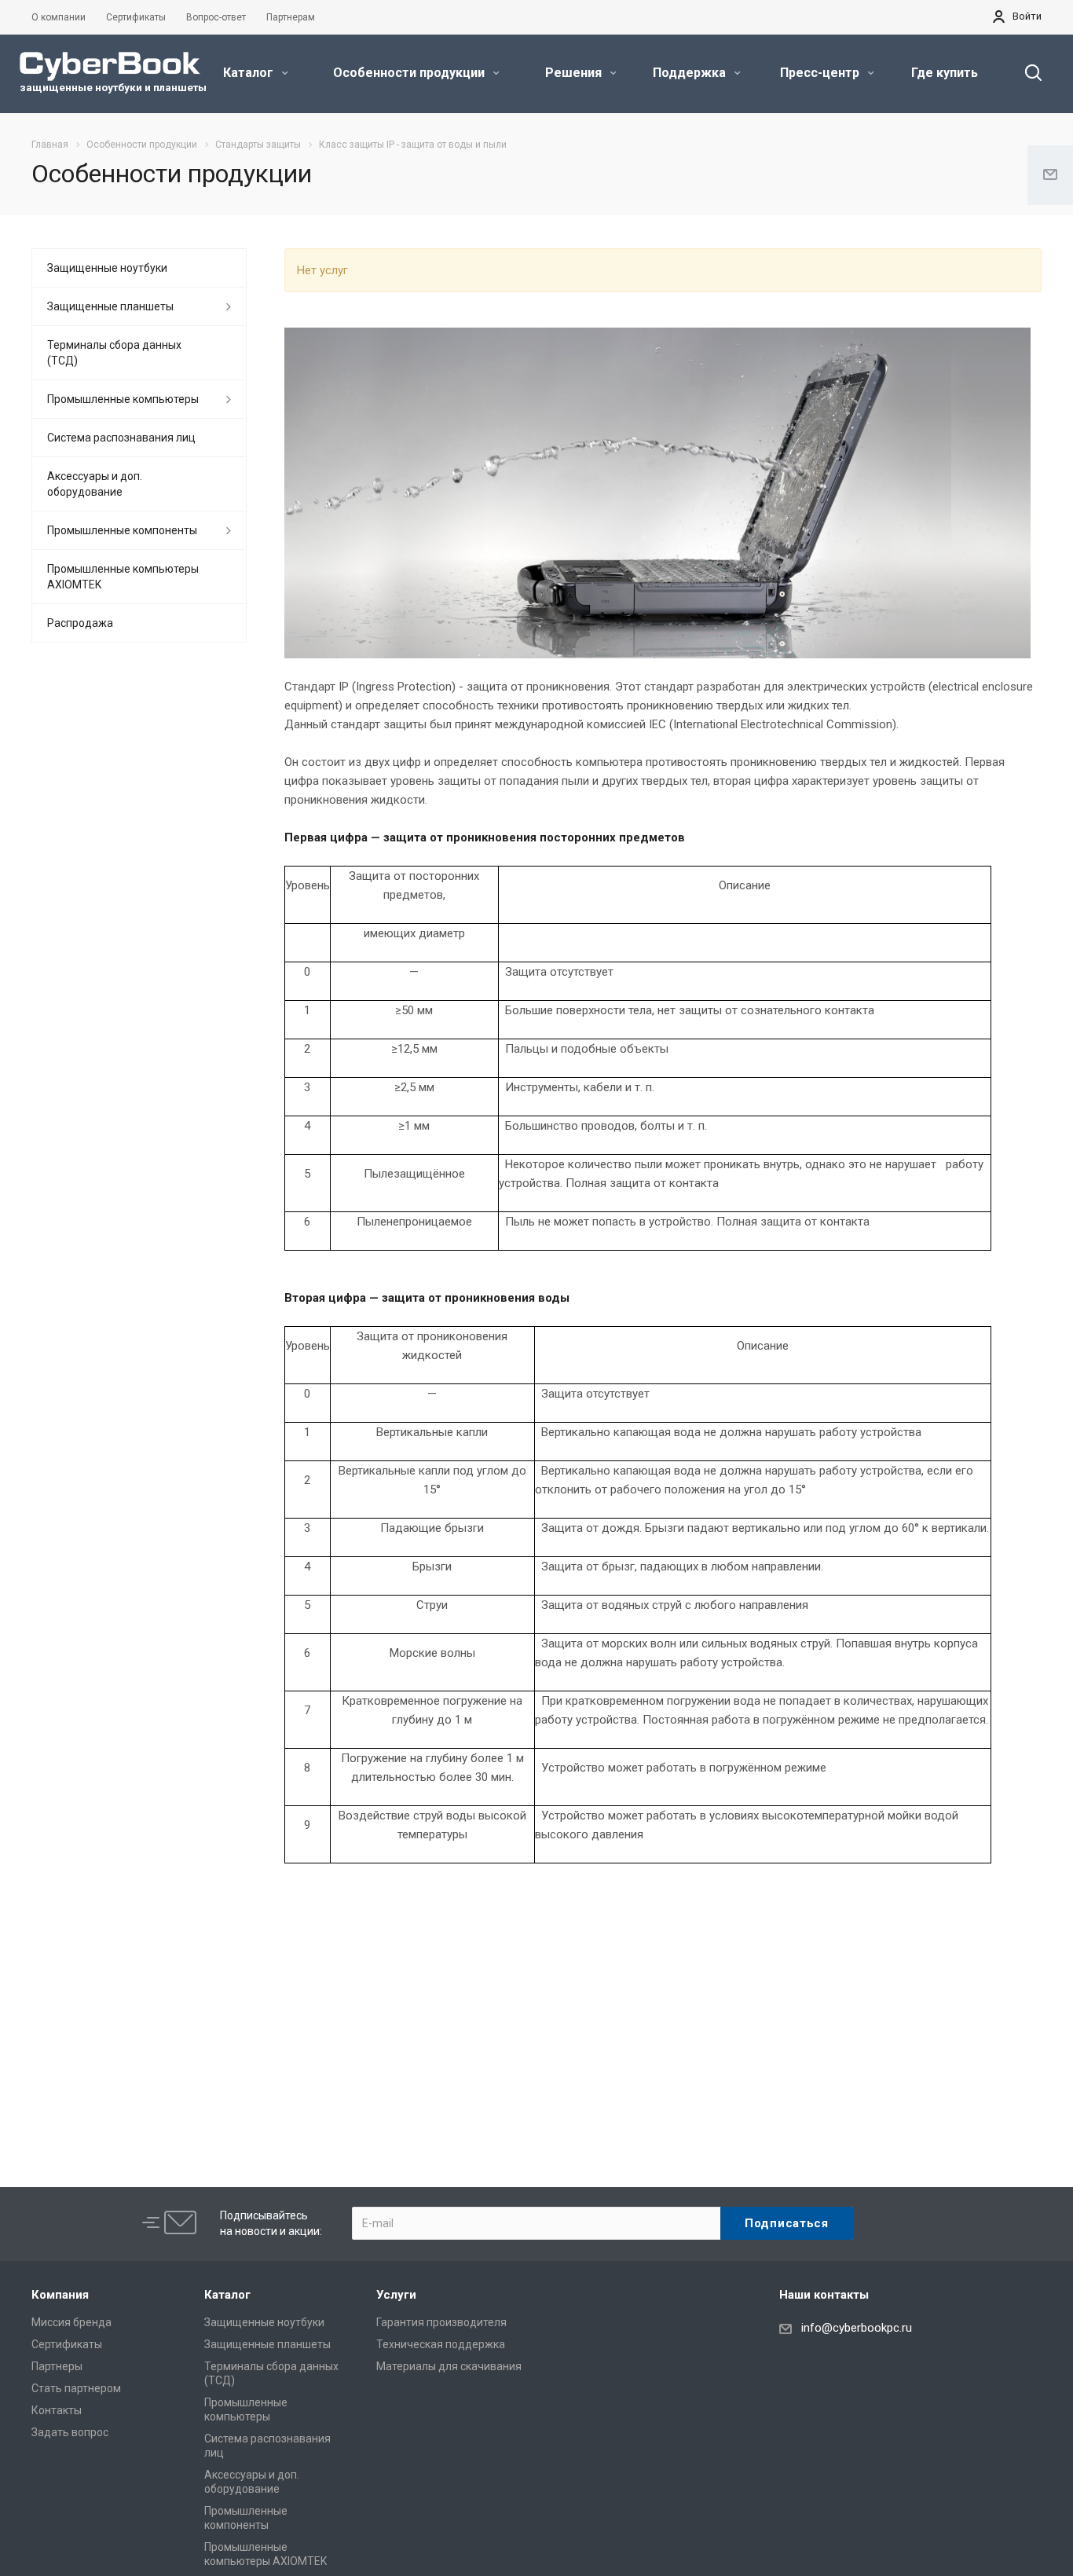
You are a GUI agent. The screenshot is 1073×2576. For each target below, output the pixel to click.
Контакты (57, 2410)
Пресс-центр (821, 73)
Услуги (396, 2295)
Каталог (250, 73)
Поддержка (691, 73)
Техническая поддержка (441, 2344)
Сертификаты (67, 2344)
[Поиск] (1026, 73)
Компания (60, 2295)
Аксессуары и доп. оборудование (95, 484)
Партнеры (57, 2366)
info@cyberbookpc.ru (857, 2328)
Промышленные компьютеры (123, 399)
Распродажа (80, 623)
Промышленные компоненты (122, 530)
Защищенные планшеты (110, 306)
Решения (575, 73)
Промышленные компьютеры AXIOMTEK (123, 577)
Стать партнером (76, 2388)
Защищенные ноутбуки (107, 268)
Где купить (945, 73)
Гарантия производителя (441, 2322)
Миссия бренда (71, 2322)
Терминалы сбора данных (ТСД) (114, 353)
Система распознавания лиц (121, 438)
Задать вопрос (70, 2432)
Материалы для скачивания (449, 2366)
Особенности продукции (410, 73)
